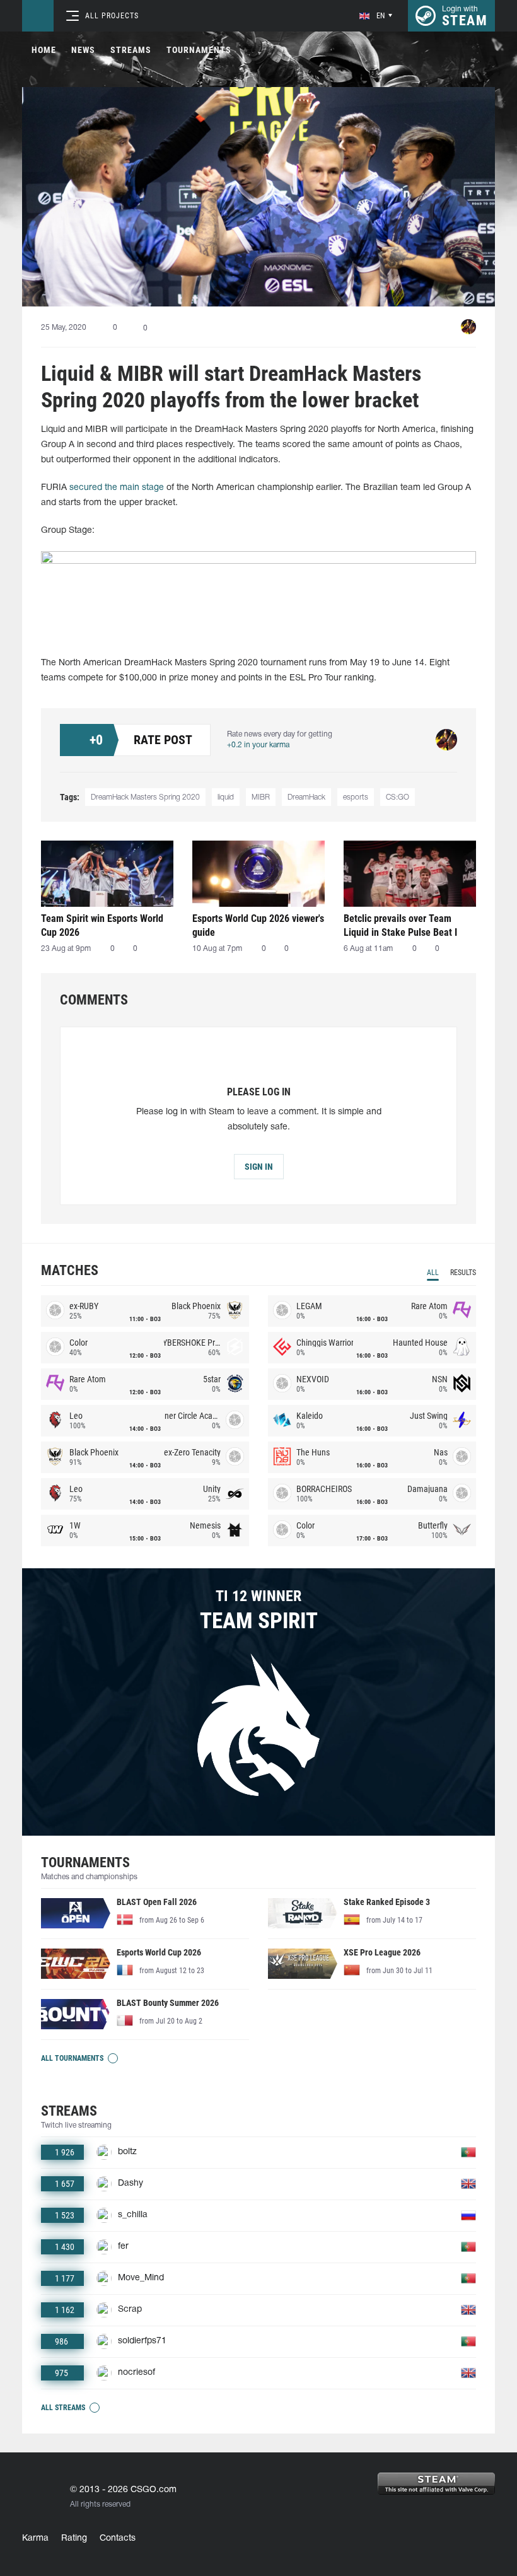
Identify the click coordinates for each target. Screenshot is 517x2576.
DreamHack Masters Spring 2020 (145, 797)
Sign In (259, 1167)
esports (356, 797)
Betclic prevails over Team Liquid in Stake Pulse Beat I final (400, 925)
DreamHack (306, 797)
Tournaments (199, 50)
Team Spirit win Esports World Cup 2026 (102, 925)
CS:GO (398, 797)
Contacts (118, 2538)
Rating (74, 2538)
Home (44, 50)
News (83, 50)
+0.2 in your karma (258, 745)
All (433, 1273)
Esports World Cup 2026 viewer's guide (258, 925)
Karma (35, 2538)
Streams (131, 50)
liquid (226, 797)
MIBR (261, 797)
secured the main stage (115, 488)
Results (463, 1273)
